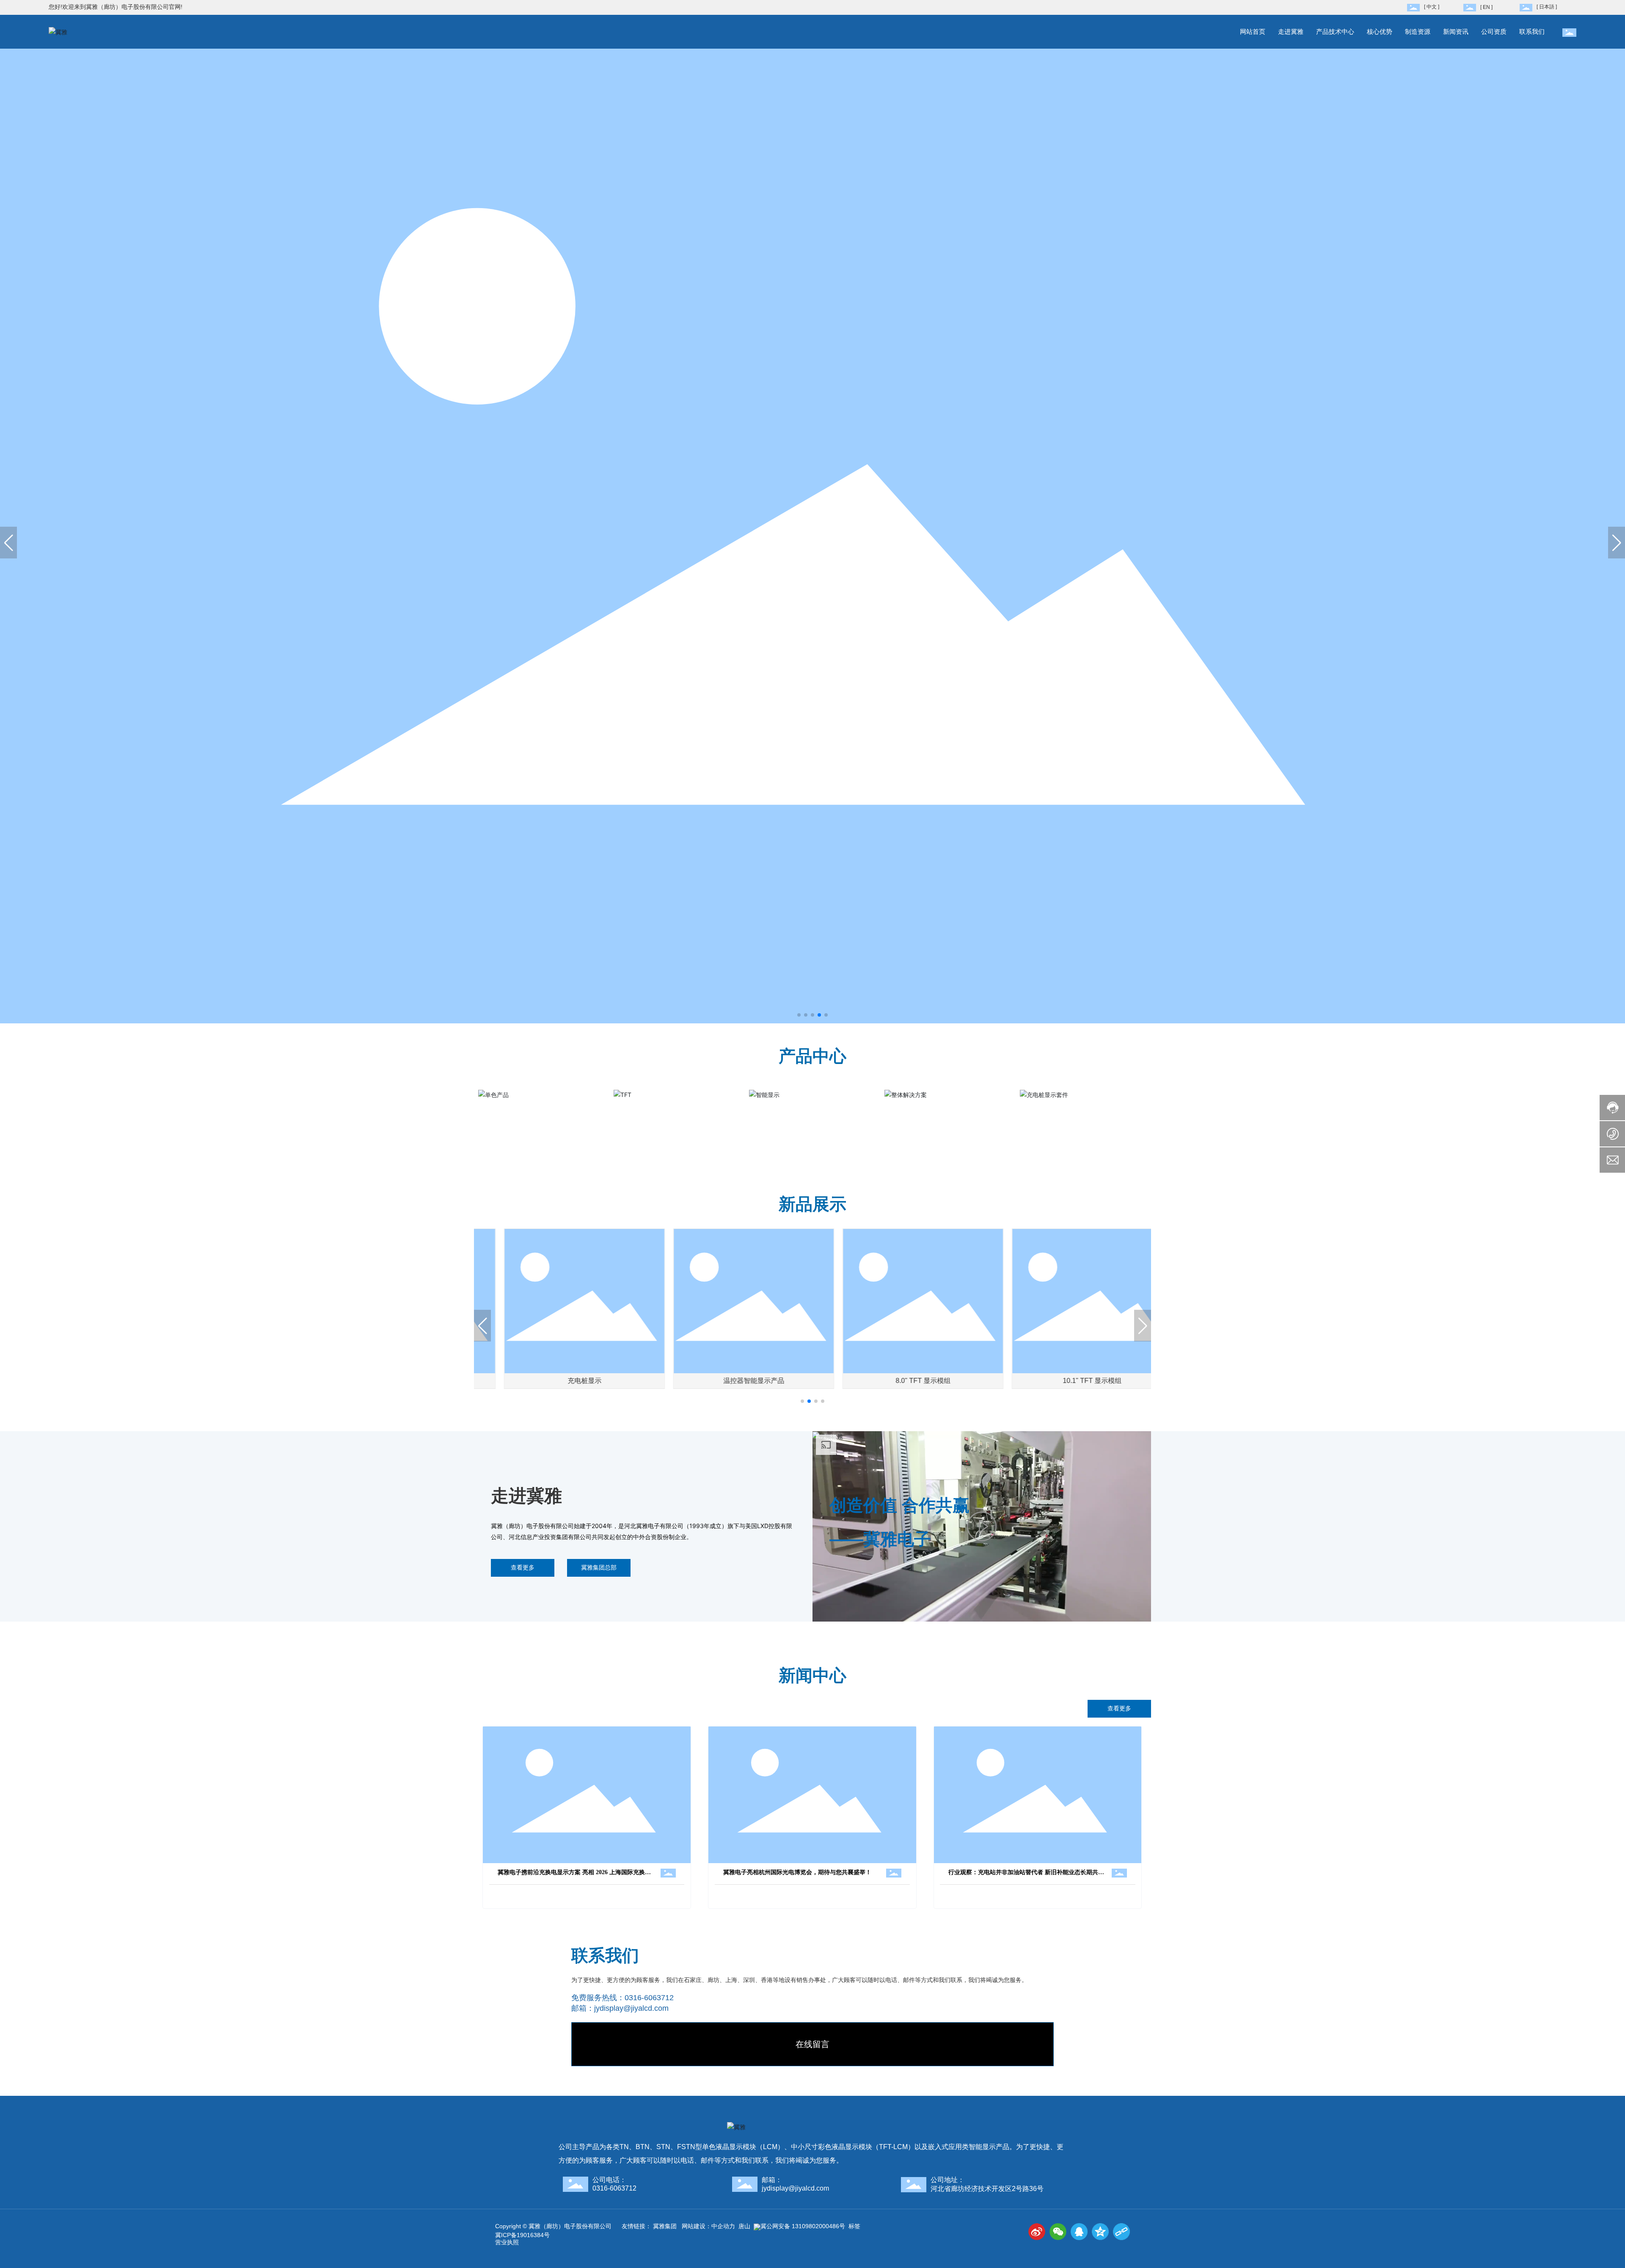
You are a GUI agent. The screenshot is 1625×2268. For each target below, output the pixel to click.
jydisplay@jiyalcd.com (631, 2008)
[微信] (1058, 2232)
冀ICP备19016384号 (522, 2235)
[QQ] (1079, 2232)
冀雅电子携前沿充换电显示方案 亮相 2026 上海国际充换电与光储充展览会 (574, 1875)
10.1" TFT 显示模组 (1067, 1381)
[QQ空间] (1100, 2232)
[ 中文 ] (1432, 7)
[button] (799, 1015)
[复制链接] (1121, 2232)
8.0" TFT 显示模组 (897, 1381)
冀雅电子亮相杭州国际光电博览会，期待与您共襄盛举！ (797, 1872)
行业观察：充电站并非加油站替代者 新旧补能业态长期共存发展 (1026, 1875)
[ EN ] (1486, 7)
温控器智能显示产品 (728, 1381)
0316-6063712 (649, 1998)
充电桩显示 (559, 1381)
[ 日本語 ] (1547, 7)
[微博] (1037, 2232)
